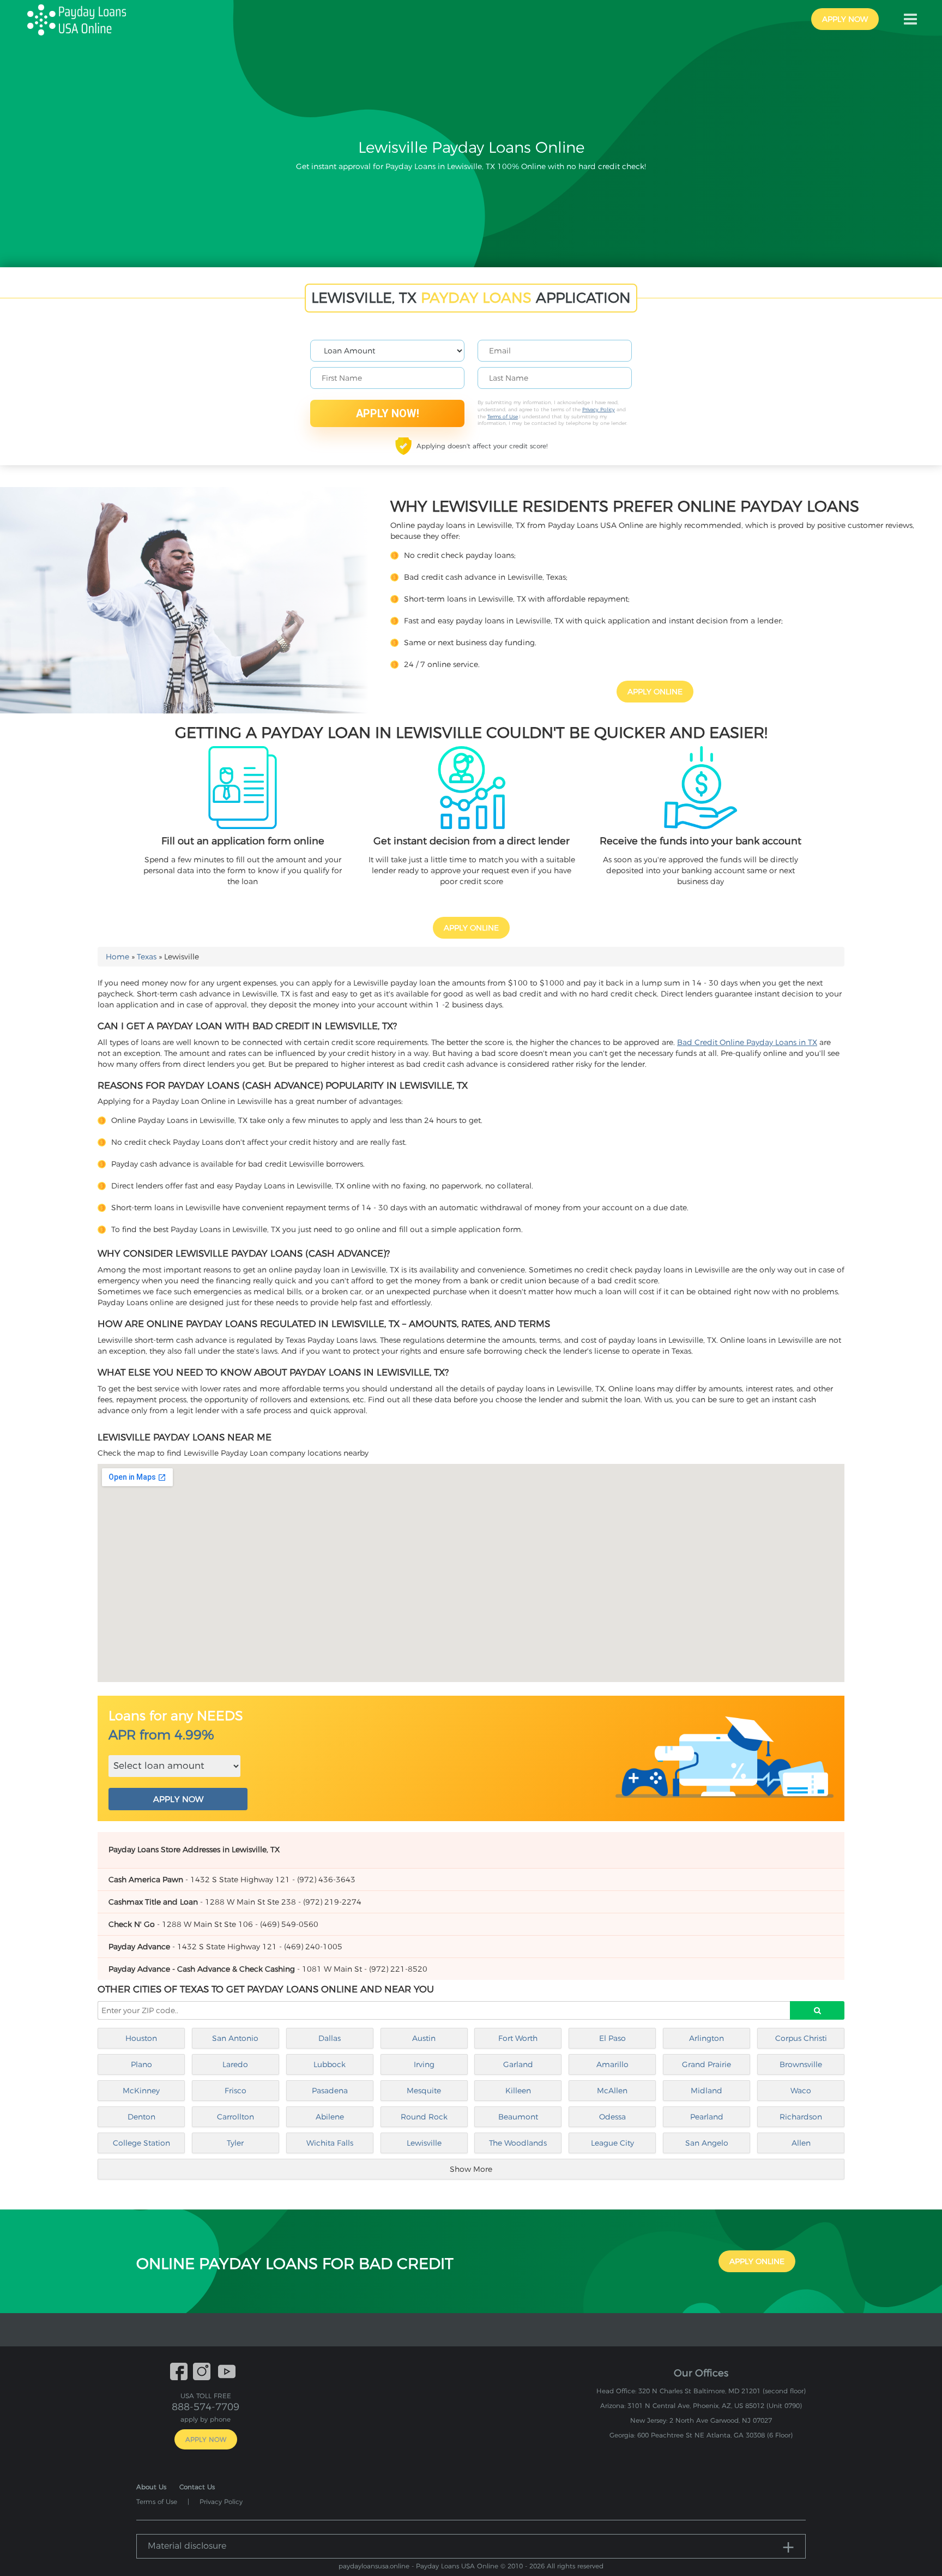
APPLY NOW (178, 1799)
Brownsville (801, 2064)
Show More (471, 2169)
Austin (424, 2038)
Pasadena (330, 2091)
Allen (801, 2143)
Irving (424, 2064)
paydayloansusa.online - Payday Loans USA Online (418, 2566)
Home (117, 957)
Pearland (707, 2117)
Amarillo (612, 2064)
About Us (151, 2487)
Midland (706, 2091)
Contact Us (197, 2487)
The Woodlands (518, 2143)
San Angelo (707, 2143)
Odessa (612, 2117)
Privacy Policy (599, 409)
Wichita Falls (330, 2143)
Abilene (330, 2117)
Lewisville (424, 2143)
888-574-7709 (206, 2407)
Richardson (801, 2117)
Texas (147, 957)
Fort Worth (518, 2038)
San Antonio (235, 2038)
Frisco (235, 2091)
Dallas (330, 2038)
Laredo (235, 2064)
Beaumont (518, 2117)
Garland (518, 2064)
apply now (845, 19)
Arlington (706, 2038)
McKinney (141, 2091)
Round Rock (424, 2117)
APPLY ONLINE (655, 692)
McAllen (612, 2091)
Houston (141, 2038)
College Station (141, 2143)
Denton (141, 2117)
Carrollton (235, 2117)
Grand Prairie (706, 2064)
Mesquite (424, 2091)
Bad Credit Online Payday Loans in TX (747, 1042)
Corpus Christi (801, 2038)
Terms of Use (503, 416)
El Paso (612, 2038)
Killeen (518, 2091)
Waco (801, 2091)
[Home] (81, 19)
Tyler (235, 2143)
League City (612, 2143)
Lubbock (330, 2064)
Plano (141, 2064)
